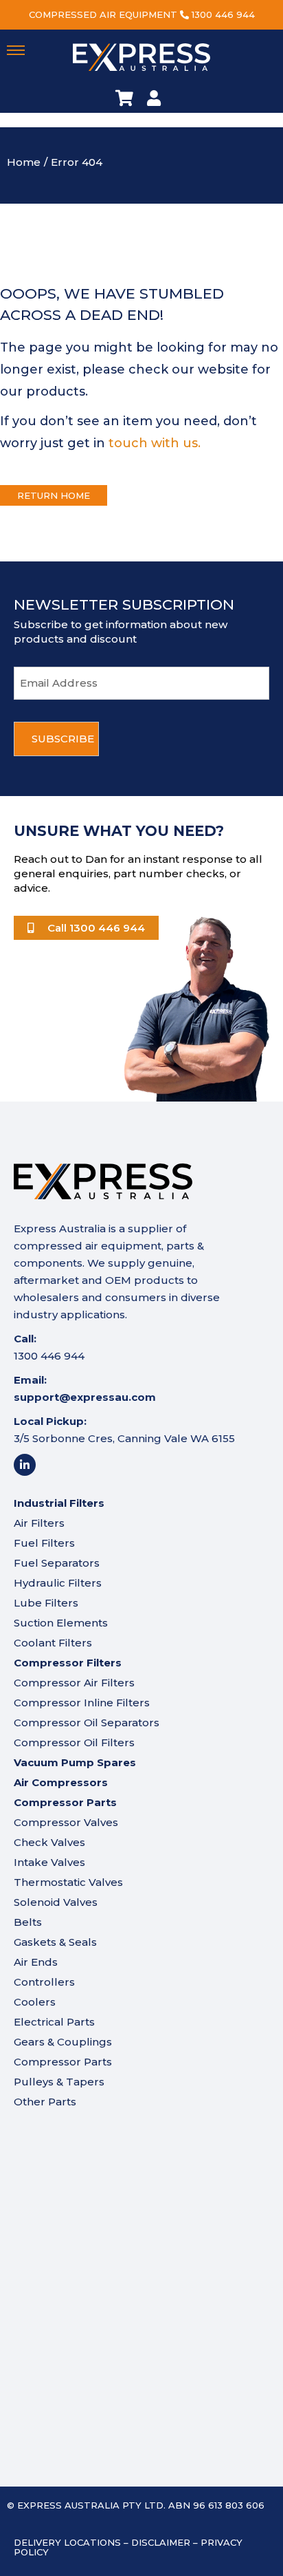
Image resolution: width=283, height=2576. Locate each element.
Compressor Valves (66, 1822)
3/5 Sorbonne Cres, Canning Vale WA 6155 (124, 1438)
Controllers (44, 1982)
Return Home (54, 495)
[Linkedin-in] (25, 1465)
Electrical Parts (54, 2022)
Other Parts (45, 2102)
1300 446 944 (223, 14)
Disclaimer (161, 2542)
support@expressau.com (85, 1397)
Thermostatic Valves (68, 1882)
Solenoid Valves (56, 1902)
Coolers (35, 2002)
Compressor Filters (68, 1663)
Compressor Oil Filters (74, 1742)
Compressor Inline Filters (82, 1703)
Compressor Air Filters (74, 1683)
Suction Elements (61, 1623)
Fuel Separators (57, 1563)
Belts (28, 1922)
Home (24, 162)
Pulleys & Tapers (59, 2082)
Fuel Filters (44, 1543)
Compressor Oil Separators (87, 1722)
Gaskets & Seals (55, 1942)
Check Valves (49, 1842)
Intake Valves (49, 1862)
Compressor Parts (63, 2062)
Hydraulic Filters (58, 1583)
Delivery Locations (67, 2542)
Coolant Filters (53, 1643)
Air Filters (39, 1523)
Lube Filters (46, 1603)
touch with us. (155, 443)
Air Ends (36, 1962)
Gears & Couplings (63, 2042)
